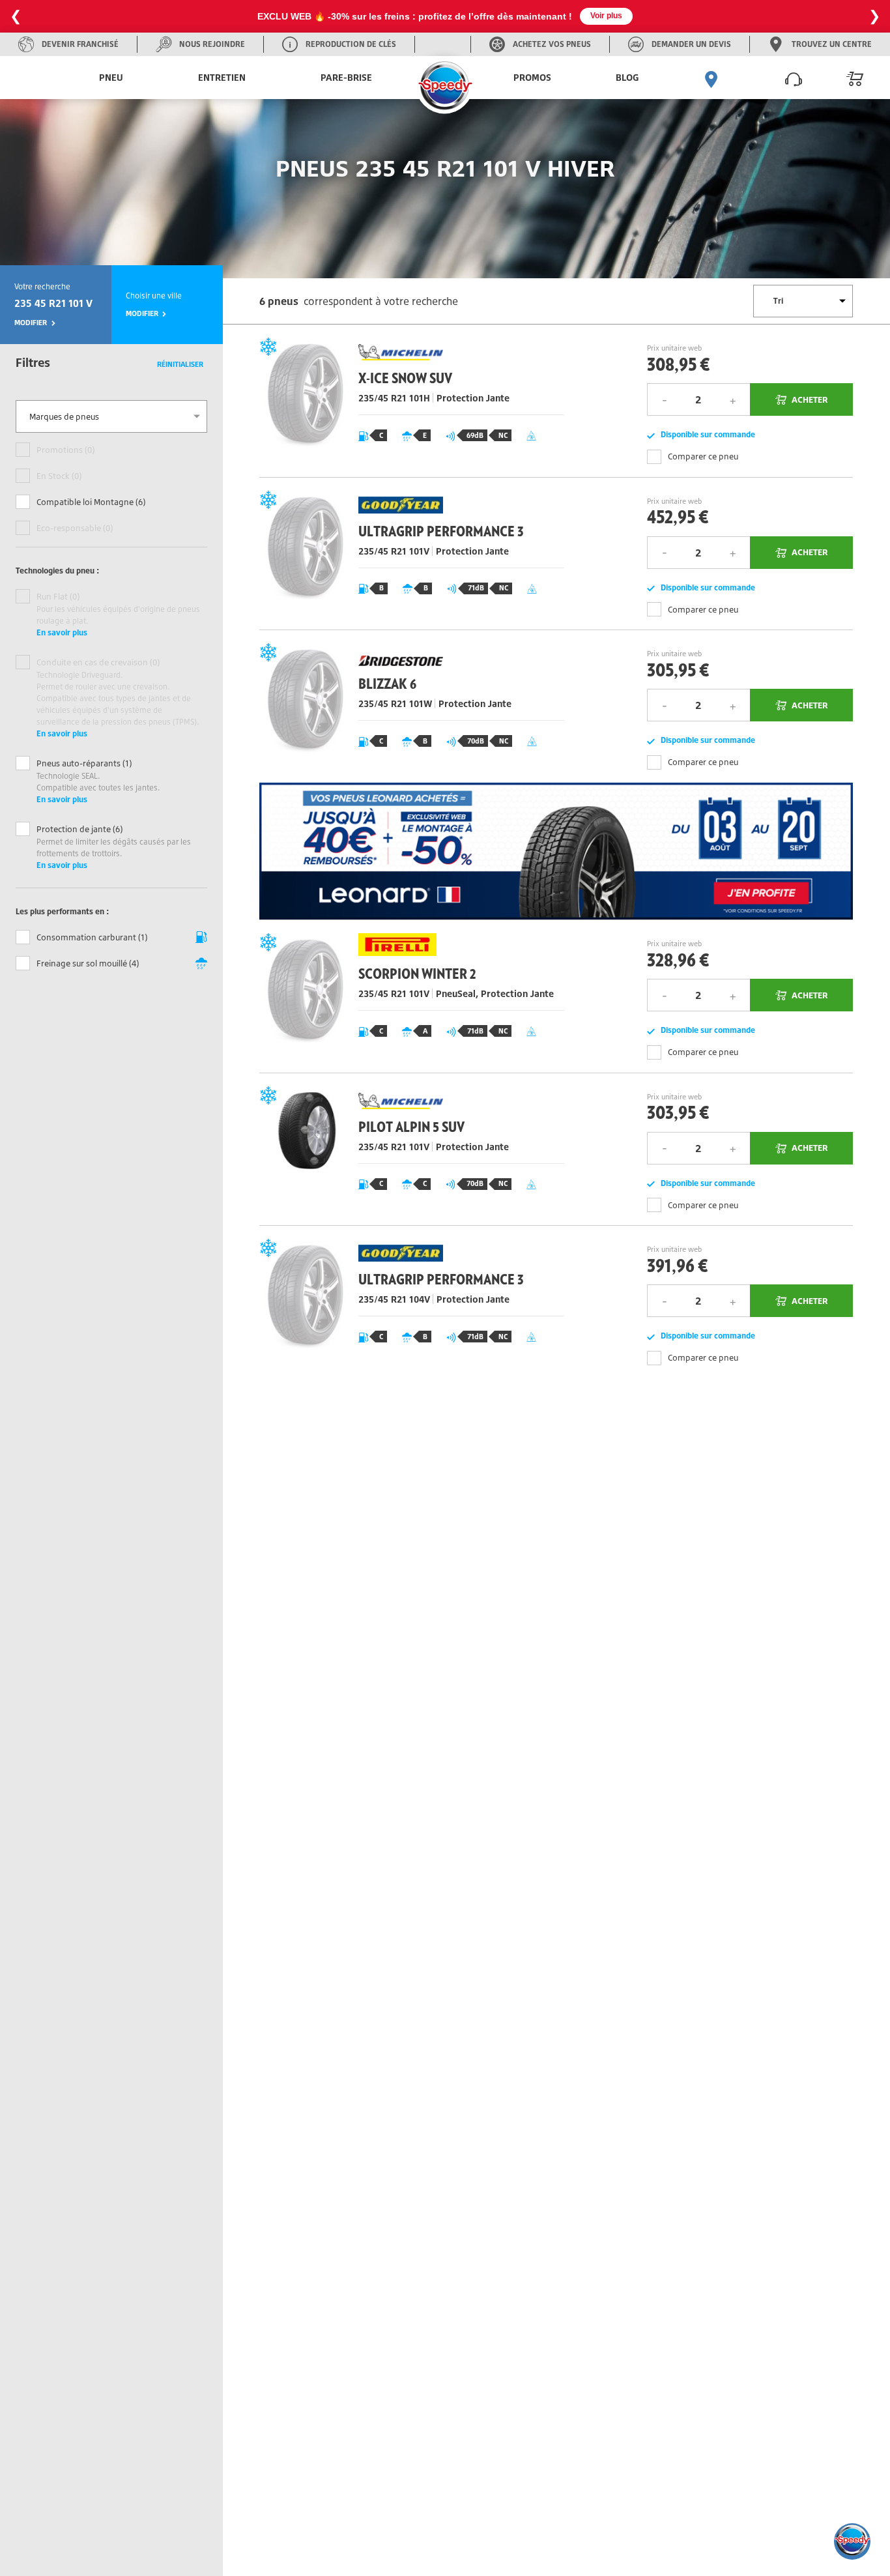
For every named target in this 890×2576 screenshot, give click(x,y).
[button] (852, 2541)
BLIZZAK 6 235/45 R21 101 (408, 706)
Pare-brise (346, 77)
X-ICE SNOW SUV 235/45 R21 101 (408, 401)
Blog (627, 77)
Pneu (111, 77)
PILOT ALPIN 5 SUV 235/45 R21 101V (408, 1149)
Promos (532, 77)
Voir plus (606, 16)
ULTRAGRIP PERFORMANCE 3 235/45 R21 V (408, 1302)
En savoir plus (62, 632)
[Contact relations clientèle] (794, 78)
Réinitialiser (180, 364)
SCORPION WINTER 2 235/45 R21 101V (408, 996)
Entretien (222, 77)
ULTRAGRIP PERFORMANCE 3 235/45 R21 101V (408, 554)
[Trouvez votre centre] (711, 78)
